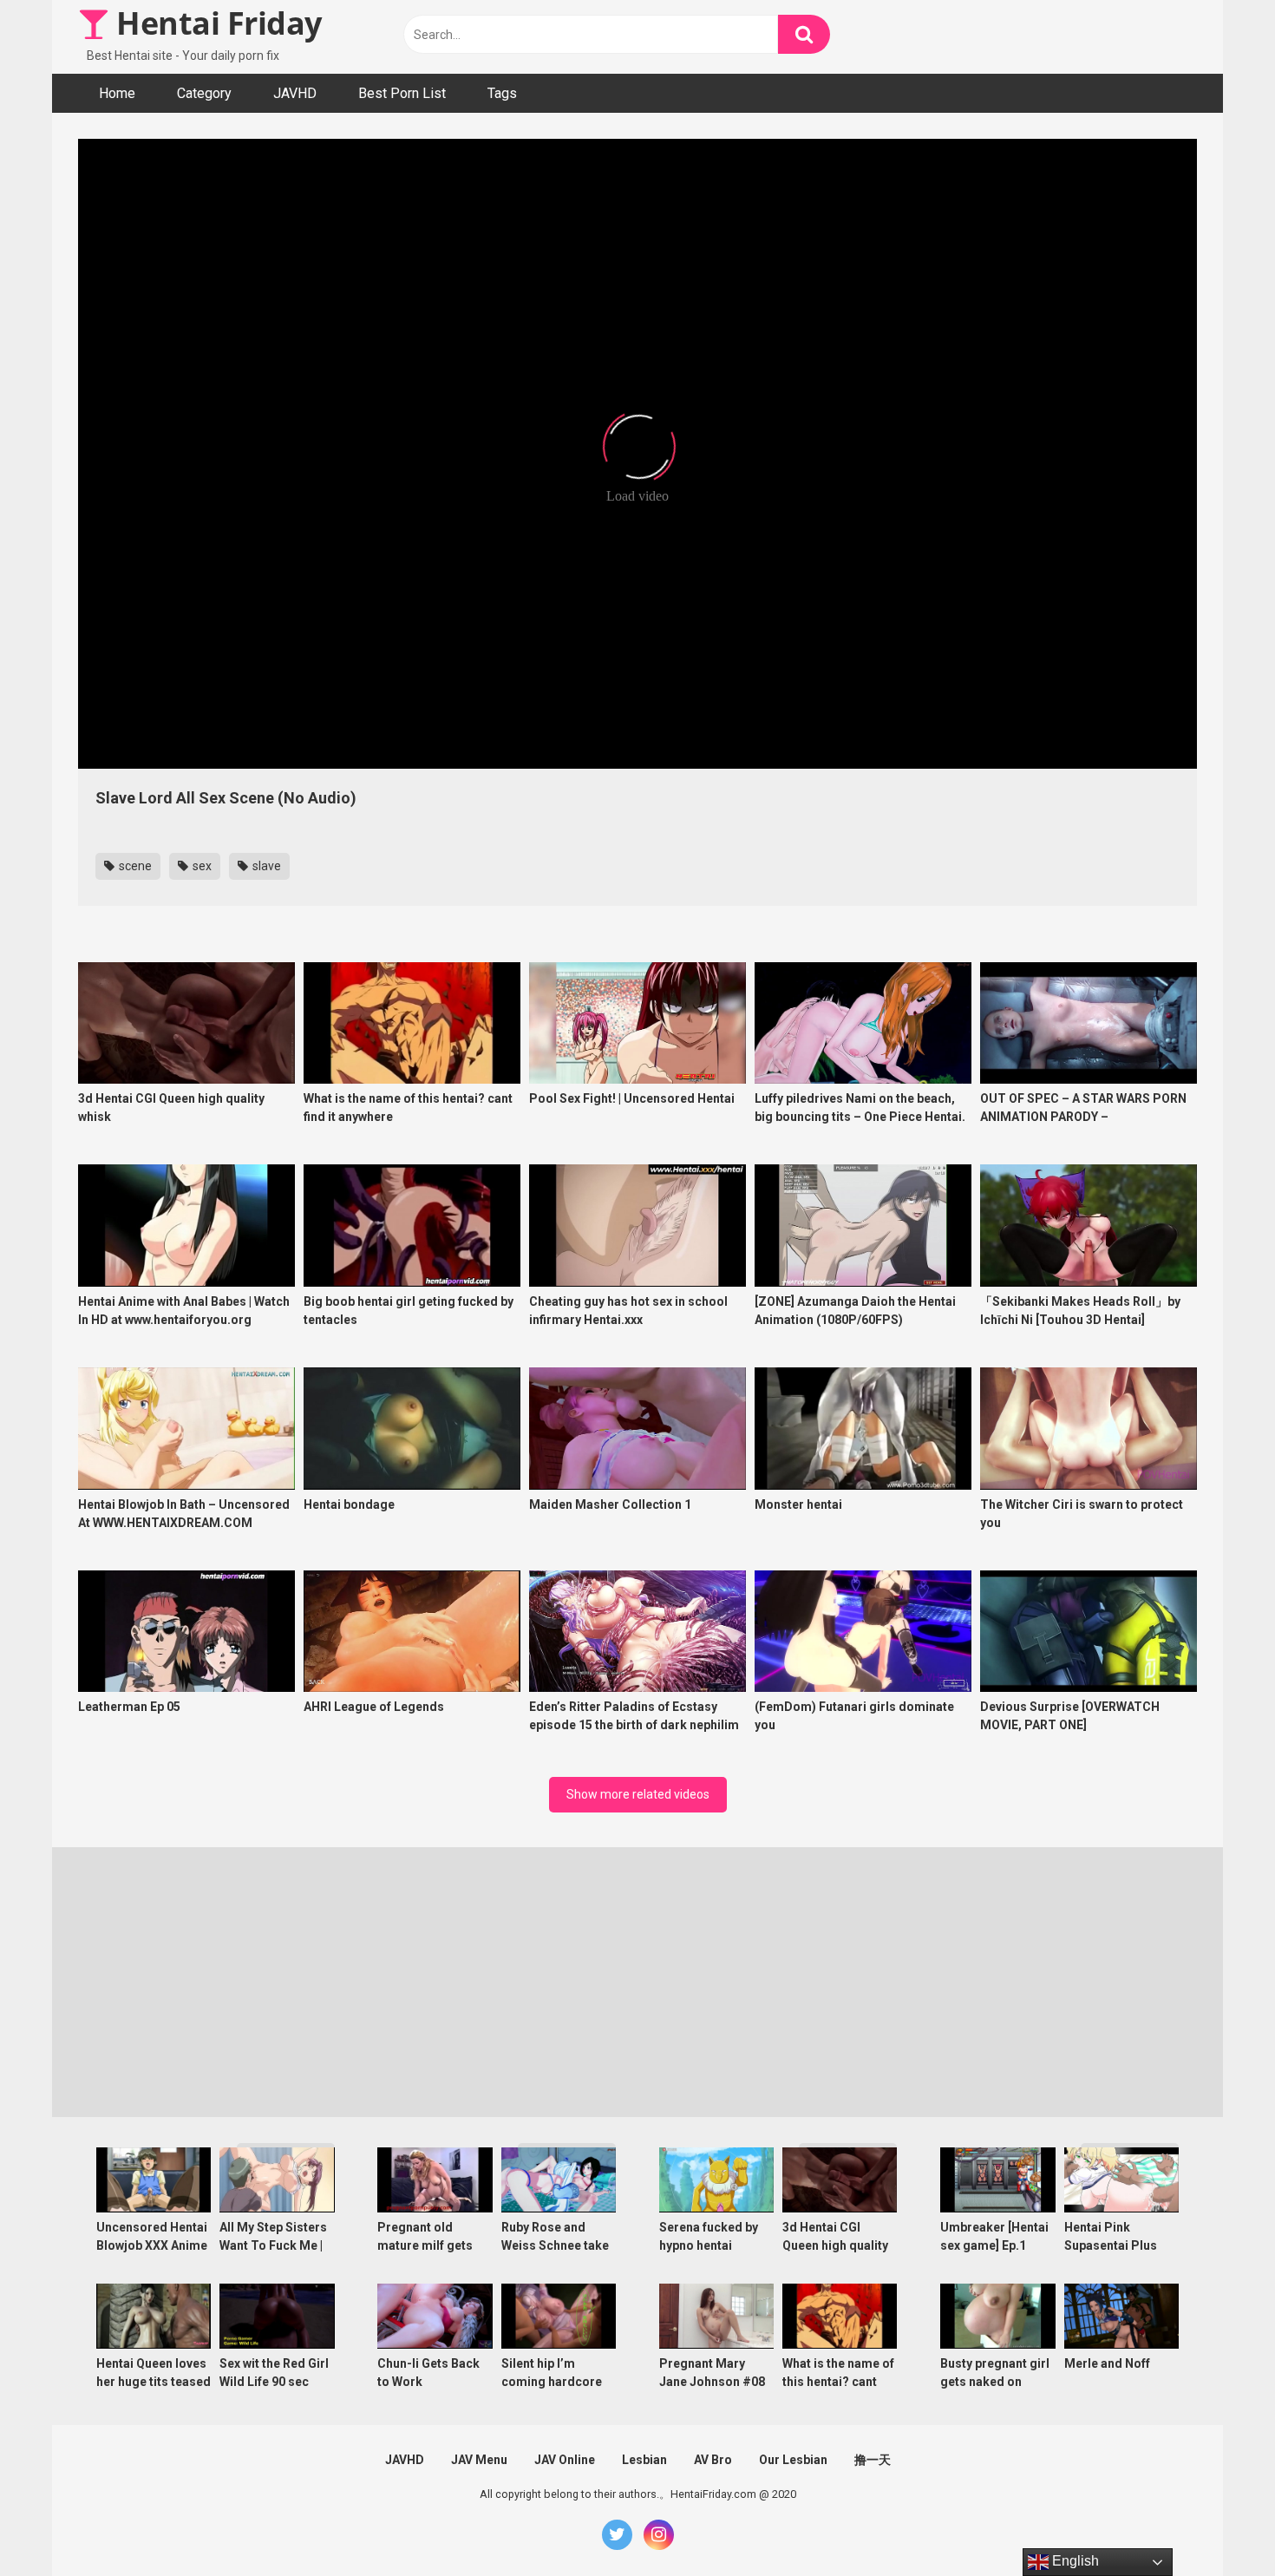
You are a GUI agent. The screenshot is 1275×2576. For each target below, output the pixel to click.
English (1074, 2561)
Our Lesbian (793, 2460)
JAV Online (565, 2460)
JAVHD (295, 93)
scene (134, 866)
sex (201, 866)
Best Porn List (402, 93)
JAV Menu (479, 2460)
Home (117, 93)
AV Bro (713, 2460)
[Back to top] (1217, 2524)
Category (204, 93)
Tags (502, 93)
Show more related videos (638, 1794)
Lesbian (644, 2460)
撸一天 (873, 2460)
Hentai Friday (216, 23)
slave (265, 866)
